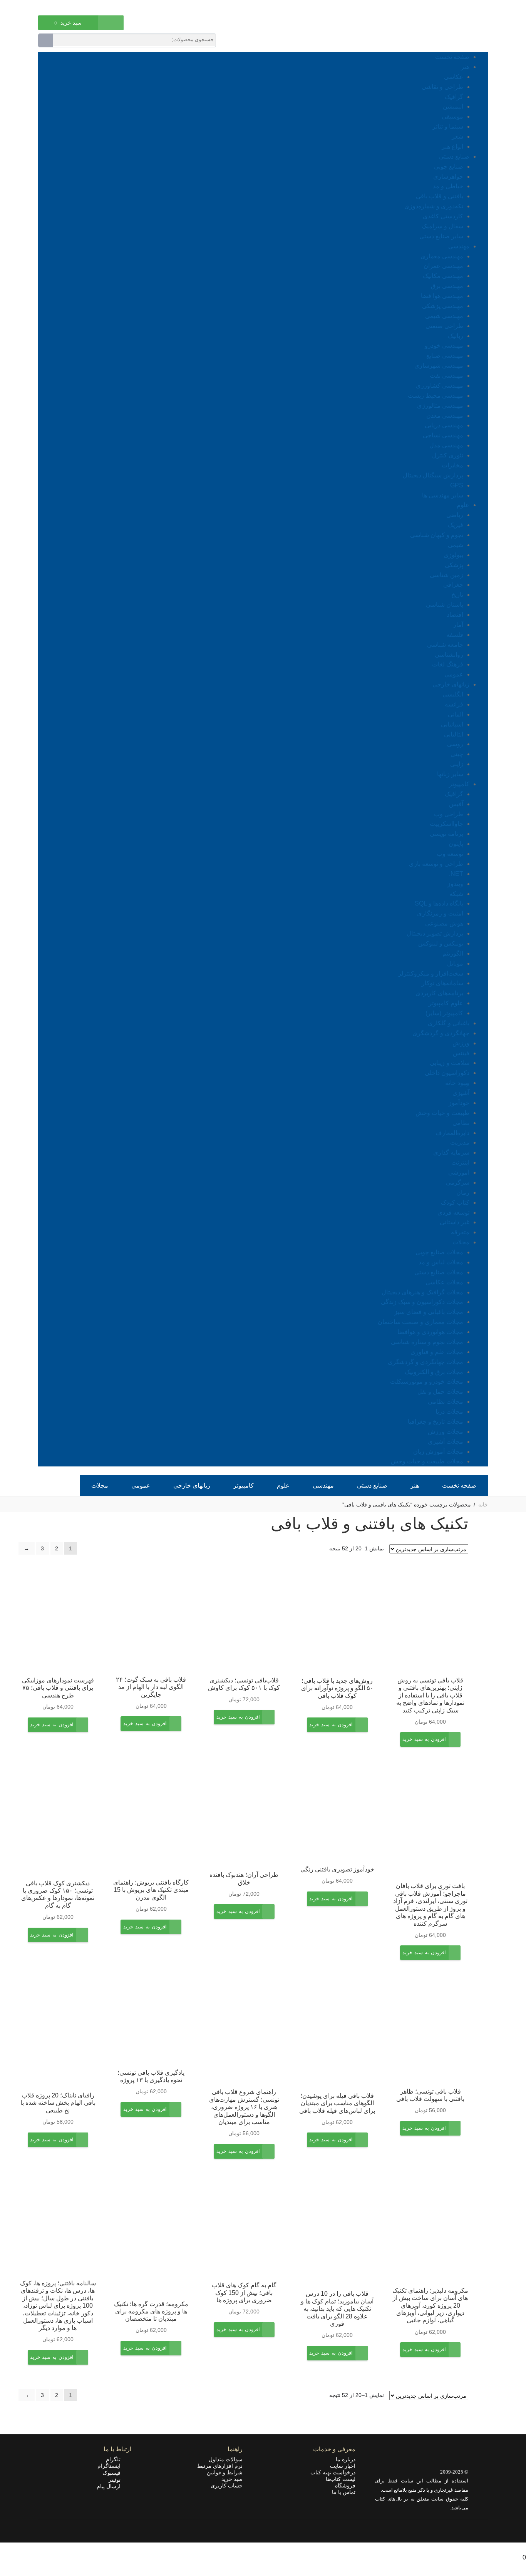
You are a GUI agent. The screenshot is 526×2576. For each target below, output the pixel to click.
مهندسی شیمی (444, 316)
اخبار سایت (343, 2466)
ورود (78, 7)
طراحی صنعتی (444, 326)
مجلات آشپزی (446, 1442)
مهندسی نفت (446, 376)
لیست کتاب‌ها (341, 2479)
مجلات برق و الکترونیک (434, 1372)
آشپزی (461, 1093)
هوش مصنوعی (444, 923)
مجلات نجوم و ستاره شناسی (427, 1342)
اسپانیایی (452, 724)
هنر (465, 67)
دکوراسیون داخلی (447, 1073)
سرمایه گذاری (451, 1152)
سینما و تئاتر (448, 126)
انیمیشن (453, 106)
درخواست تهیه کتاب (333, 2472)
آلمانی (456, 714)
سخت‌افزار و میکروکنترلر (431, 973)
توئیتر (117, 2480)
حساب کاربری (227, 2486)
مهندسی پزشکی (443, 306)
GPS (457, 485)
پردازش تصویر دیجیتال (435, 933)
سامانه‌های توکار (442, 983)
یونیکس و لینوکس (441, 943)
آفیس (456, 804)
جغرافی (453, 585)
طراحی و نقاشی (442, 87)
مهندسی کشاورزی (440, 386)
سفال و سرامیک (442, 226)
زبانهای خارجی (451, 684)
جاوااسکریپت (446, 824)
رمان (463, 1193)
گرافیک (454, 97)
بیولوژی (453, 555)
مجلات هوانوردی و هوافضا (430, 1332)
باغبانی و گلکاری (449, 1023)
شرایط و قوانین (225, 2472)
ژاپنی (457, 764)
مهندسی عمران (443, 266)
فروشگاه (345, 2486)
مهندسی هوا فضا (442, 296)
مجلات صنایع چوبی (439, 1252)
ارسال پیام (111, 2486)
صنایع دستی (454, 157)
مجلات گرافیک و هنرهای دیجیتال (422, 1292)
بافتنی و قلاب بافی (440, 196)
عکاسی (454, 77)
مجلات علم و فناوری (437, 1352)
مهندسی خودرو (444, 346)
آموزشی (459, 1173)
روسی (455, 744)
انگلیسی (453, 694)
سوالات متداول (226, 2459)
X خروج (516, 2547)
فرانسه (454, 704)
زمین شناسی (446, 575)
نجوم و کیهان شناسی (437, 535)
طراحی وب (449, 814)
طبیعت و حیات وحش (442, 1113)
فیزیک (456, 525)
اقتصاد (455, 615)
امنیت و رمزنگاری (440, 913)
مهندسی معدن (445, 416)
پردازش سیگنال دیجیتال (433, 475)
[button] (424, 1745)
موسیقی (452, 116)
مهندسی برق (447, 286)
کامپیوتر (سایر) (444, 1013)
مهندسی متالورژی (440, 406)
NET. (456, 874)
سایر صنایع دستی (441, 236)
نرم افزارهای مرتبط (220, 2466)
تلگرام (116, 2459)
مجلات (461, 1242)
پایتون (456, 844)
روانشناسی (449, 655)
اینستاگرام (111, 2466)
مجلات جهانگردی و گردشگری (425, 1362)
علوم (463, 505)
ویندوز (455, 884)
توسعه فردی (453, 1213)
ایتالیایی (454, 734)
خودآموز (459, 1103)
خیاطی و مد (448, 186)
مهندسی (459, 246)
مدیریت (460, 1142)
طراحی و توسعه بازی (436, 864)
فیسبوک (114, 2473)
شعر (457, 136)
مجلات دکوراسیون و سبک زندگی (422, 1302)
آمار (458, 625)
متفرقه (460, 1232)
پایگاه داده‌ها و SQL (439, 903)
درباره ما (346, 2459)
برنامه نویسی (446, 834)
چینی (457, 754)
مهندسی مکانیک (443, 276)
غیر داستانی (455, 1222)
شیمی (456, 545)
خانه (483, 1505)
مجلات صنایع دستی (439, 1272)
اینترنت (460, 1162)
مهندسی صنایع (445, 356)
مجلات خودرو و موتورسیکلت (427, 1382)
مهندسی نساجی (443, 435)
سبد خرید (232, 2479)
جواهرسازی (448, 177)
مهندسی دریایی (444, 425)
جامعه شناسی (445, 645)
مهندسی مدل (446, 445)
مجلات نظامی (446, 1402)
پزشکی (454, 565)
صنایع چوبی (449, 167)
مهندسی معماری (442, 256)
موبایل (455, 963)
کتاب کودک (455, 1203)
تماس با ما (344, 2492)
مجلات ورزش (446, 1432)
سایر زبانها (450, 774)
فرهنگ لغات (448, 664)
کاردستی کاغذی (443, 216)
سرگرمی (458, 1183)
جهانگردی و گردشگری (441, 1033)
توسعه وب (450, 854)
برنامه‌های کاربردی (439, 993)
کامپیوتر (459, 784)
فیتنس (461, 1053)
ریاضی (455, 515)
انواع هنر (452, 146)
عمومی (454, 674)
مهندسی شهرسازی (439, 366)
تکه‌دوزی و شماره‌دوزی (434, 206)
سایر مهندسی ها (443, 495)
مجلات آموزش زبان (438, 1452)
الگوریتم (453, 953)
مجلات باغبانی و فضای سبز (429, 1312)
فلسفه (455, 635)
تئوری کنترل (448, 455)
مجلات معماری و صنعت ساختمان (420, 1322)
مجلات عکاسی (444, 1282)
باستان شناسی (445, 605)
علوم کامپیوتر (446, 1003)
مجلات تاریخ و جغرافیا (436, 1422)
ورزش (461, 1043)
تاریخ (457, 595)
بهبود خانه (457, 1083)
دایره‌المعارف (452, 1133)
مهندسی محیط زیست (436, 396)
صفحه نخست (452, 57)
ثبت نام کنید (51, 7)
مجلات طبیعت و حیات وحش (427, 1461)
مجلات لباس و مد (441, 1262)
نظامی (461, 1123)
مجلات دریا (449, 1412)
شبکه (456, 894)
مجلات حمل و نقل (440, 1392)
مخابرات (452, 465)
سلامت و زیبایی (450, 1063)
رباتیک (456, 336)
